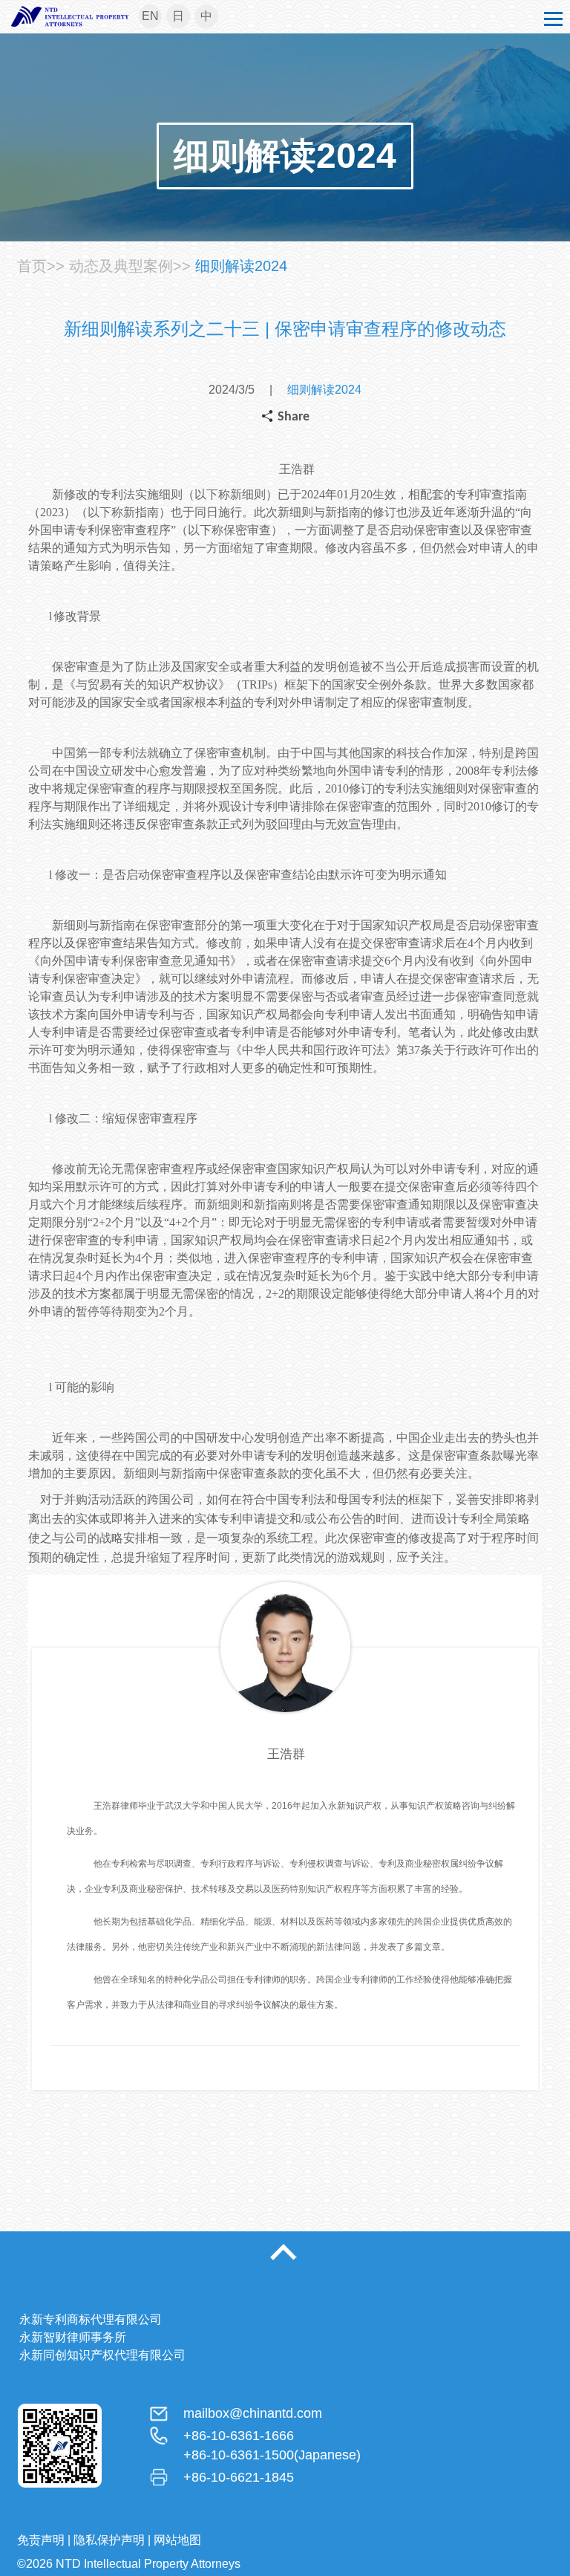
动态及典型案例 (121, 266)
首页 (32, 266)
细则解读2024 (241, 266)
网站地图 (177, 2540)
